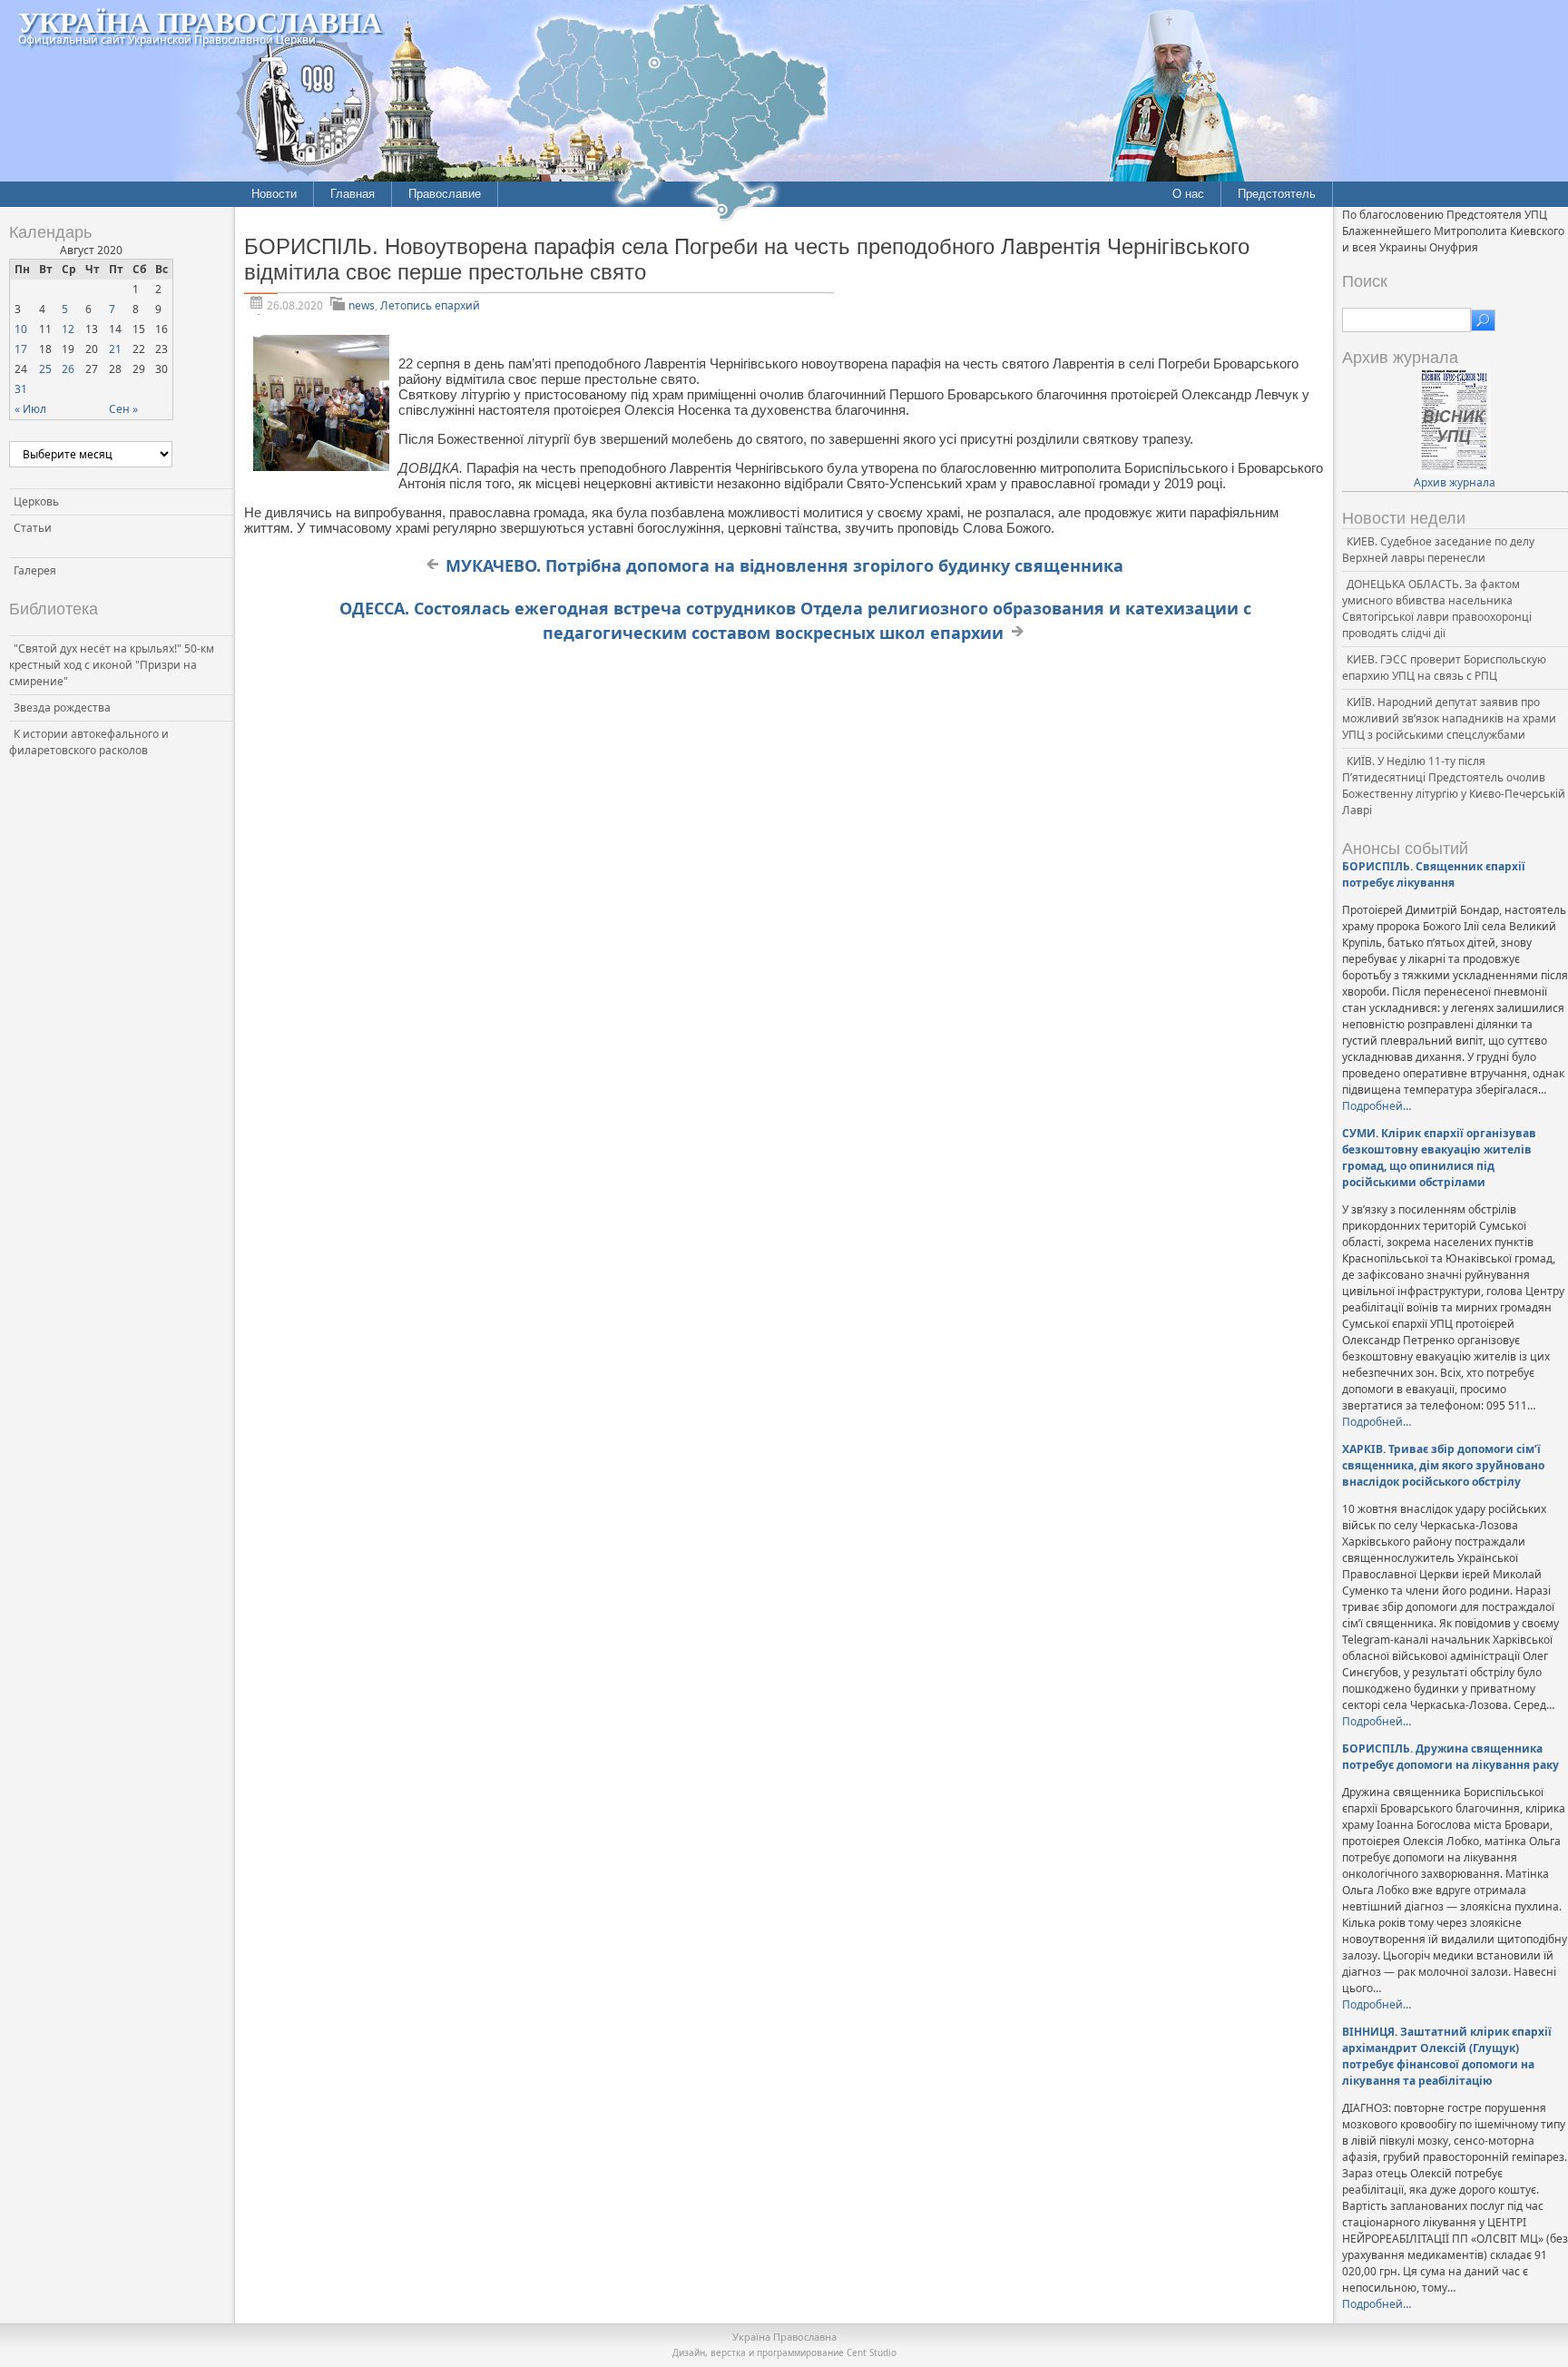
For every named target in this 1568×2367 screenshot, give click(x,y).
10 (21, 329)
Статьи (33, 528)
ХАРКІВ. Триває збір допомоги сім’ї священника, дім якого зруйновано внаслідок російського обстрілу (1443, 1465)
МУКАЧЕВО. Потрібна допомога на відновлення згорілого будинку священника (784, 565)
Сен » (123, 409)
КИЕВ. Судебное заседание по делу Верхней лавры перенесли (1438, 550)
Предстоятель (1277, 194)
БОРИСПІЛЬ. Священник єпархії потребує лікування (1434, 874)
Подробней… (1377, 1106)
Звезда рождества (62, 707)
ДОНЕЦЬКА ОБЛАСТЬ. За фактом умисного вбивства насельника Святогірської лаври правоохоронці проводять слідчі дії (1437, 609)
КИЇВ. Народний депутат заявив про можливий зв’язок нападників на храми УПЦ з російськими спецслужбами (1449, 718)
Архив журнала (1455, 482)
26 (68, 369)
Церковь (36, 501)
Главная (353, 194)
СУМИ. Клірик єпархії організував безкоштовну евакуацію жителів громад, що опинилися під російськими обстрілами (1439, 1158)
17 (21, 349)
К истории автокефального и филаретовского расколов (89, 742)
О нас (1188, 194)
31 (21, 389)
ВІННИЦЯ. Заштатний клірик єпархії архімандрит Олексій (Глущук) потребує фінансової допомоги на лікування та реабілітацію (1447, 2056)
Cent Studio (872, 2352)
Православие (445, 194)
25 (45, 369)
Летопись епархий (430, 305)
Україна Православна (200, 21)
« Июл (30, 409)
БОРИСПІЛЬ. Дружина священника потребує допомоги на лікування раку (1450, 1757)
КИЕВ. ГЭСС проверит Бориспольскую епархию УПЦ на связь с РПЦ (1444, 668)
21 (115, 349)
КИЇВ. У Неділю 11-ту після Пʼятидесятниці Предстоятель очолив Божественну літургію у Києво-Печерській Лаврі (1454, 786)
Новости (274, 194)
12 (68, 329)
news (362, 305)
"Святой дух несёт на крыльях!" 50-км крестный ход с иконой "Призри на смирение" (112, 665)
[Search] (1483, 320)
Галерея (35, 570)
